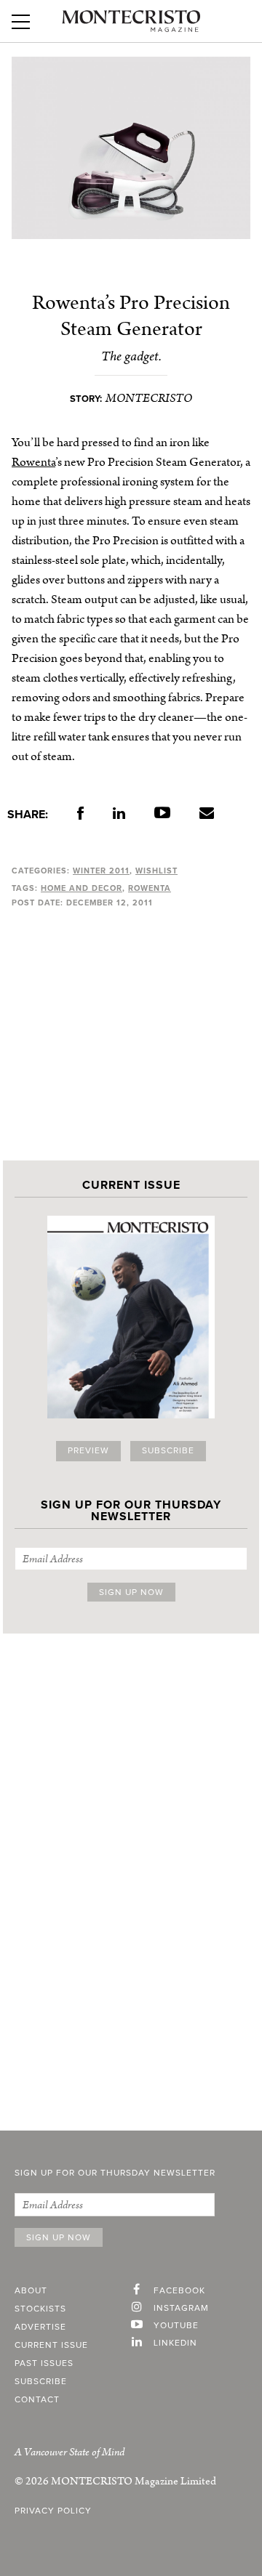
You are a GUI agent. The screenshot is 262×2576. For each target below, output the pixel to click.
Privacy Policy (53, 2511)
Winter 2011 (101, 871)
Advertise (40, 2327)
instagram (181, 2309)
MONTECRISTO (149, 398)
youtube (176, 2326)
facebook (179, 2291)
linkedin (175, 2343)
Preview (88, 1451)
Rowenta (33, 462)
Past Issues (44, 2364)
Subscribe (168, 1451)
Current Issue (51, 2346)
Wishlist (156, 871)
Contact (37, 2400)
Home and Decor (82, 888)
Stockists (40, 2309)
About (31, 2291)
